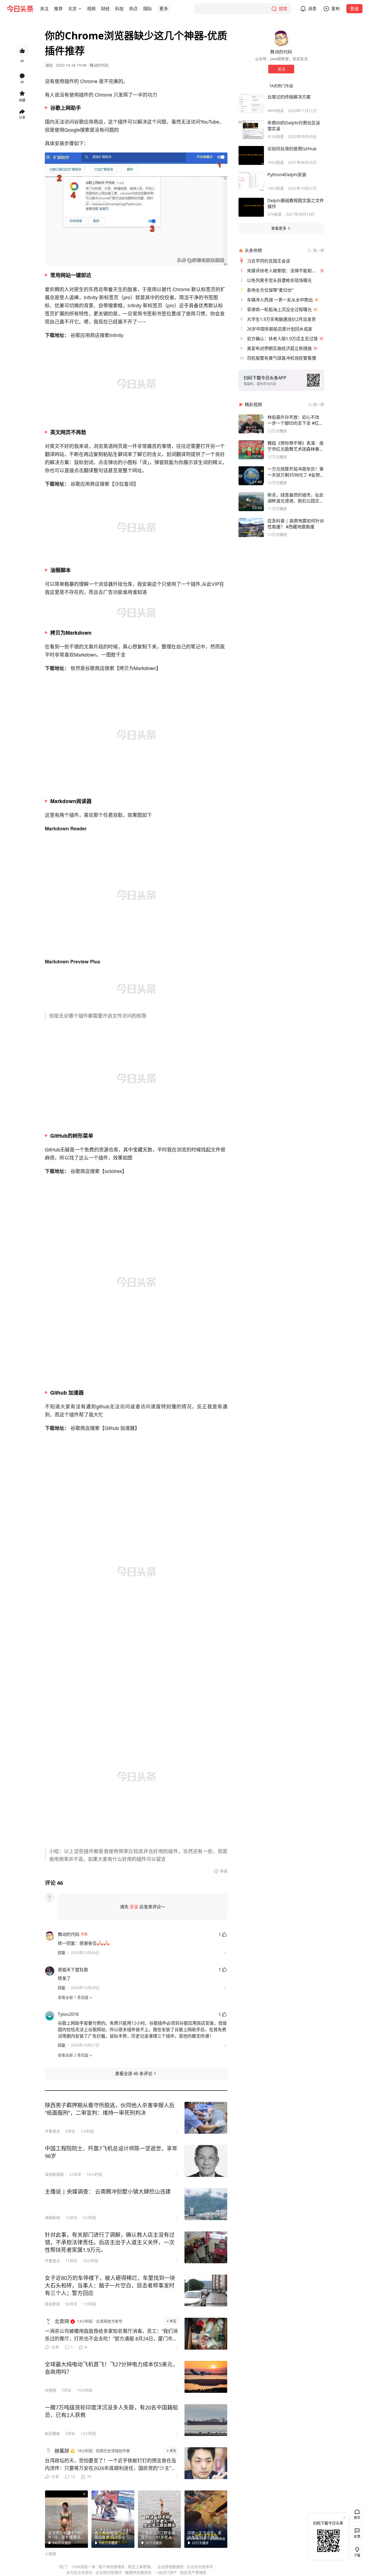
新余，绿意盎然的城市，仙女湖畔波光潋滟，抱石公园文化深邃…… (296, 498)
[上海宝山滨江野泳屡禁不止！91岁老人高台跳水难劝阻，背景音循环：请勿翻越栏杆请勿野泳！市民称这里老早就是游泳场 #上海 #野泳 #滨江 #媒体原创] (159, 2519)
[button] (44, 9)
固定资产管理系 (193, 2572)
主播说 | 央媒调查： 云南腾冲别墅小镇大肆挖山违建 (108, 2192)
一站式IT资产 (166, 2572)
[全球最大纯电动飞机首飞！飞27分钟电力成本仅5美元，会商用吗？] (206, 2377)
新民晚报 (52, 2433)
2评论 (70, 2433)
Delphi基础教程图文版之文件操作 (296, 203)
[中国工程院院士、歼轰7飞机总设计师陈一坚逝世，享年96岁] (206, 2161)
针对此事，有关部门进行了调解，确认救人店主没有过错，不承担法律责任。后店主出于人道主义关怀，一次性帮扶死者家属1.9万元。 (110, 2242)
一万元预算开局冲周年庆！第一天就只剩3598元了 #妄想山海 (296, 472)
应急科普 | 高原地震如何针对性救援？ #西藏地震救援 (296, 524)
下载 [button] (356, 2551)
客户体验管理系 (112, 2567)
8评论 (70, 2131)
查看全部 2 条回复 (73, 2055)
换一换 (318, 250)
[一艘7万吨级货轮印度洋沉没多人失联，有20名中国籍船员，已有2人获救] (206, 2420)
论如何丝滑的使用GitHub (292, 149)
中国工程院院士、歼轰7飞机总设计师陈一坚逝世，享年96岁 (111, 2152)
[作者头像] (281, 38)
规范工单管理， (141, 2567)
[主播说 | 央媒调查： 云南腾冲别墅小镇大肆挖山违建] (206, 2204)
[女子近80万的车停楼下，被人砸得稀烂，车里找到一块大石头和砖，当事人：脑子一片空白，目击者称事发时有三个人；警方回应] (206, 2290)
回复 (62, 1953)
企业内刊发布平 (200, 2567)
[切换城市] (80, 9)
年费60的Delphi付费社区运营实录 (294, 126)
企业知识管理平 (109, 2572)
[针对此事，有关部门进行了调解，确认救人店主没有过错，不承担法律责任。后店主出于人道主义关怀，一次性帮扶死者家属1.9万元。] (206, 2247)
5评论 (66, 2390)
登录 (354, 9)
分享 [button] (22, 118)
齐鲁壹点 (52, 2131)
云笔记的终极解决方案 (289, 97)
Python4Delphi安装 (287, 175)
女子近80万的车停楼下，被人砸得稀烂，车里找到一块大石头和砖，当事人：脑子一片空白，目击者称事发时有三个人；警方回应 (110, 2286)
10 (73, 2477)
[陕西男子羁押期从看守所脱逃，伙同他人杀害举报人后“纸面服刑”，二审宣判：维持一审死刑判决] (206, 2118)
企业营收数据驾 (170, 2567)
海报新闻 (52, 2218)
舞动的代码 (99, 65)
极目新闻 (52, 2304)
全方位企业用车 (79, 2572)
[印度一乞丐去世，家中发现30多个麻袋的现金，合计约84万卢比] (206, 2519)
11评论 (71, 2261)
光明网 (51, 2390)
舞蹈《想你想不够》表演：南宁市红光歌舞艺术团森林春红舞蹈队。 (296, 446)
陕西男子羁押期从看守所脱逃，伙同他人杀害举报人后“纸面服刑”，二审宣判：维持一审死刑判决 (110, 2109)
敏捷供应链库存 (138, 2572)
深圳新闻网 (54, 2174)
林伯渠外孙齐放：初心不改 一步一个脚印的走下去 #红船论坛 (295, 420)
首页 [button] (357, 2518)
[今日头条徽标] (20, 9)
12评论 (71, 2218)
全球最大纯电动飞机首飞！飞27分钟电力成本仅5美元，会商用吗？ (111, 2368)
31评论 (75, 2174)
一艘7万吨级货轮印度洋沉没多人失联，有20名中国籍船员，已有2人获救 (111, 2411)
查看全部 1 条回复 (73, 1997)
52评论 (71, 2304)
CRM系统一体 (84, 2567)
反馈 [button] (357, 2536)
